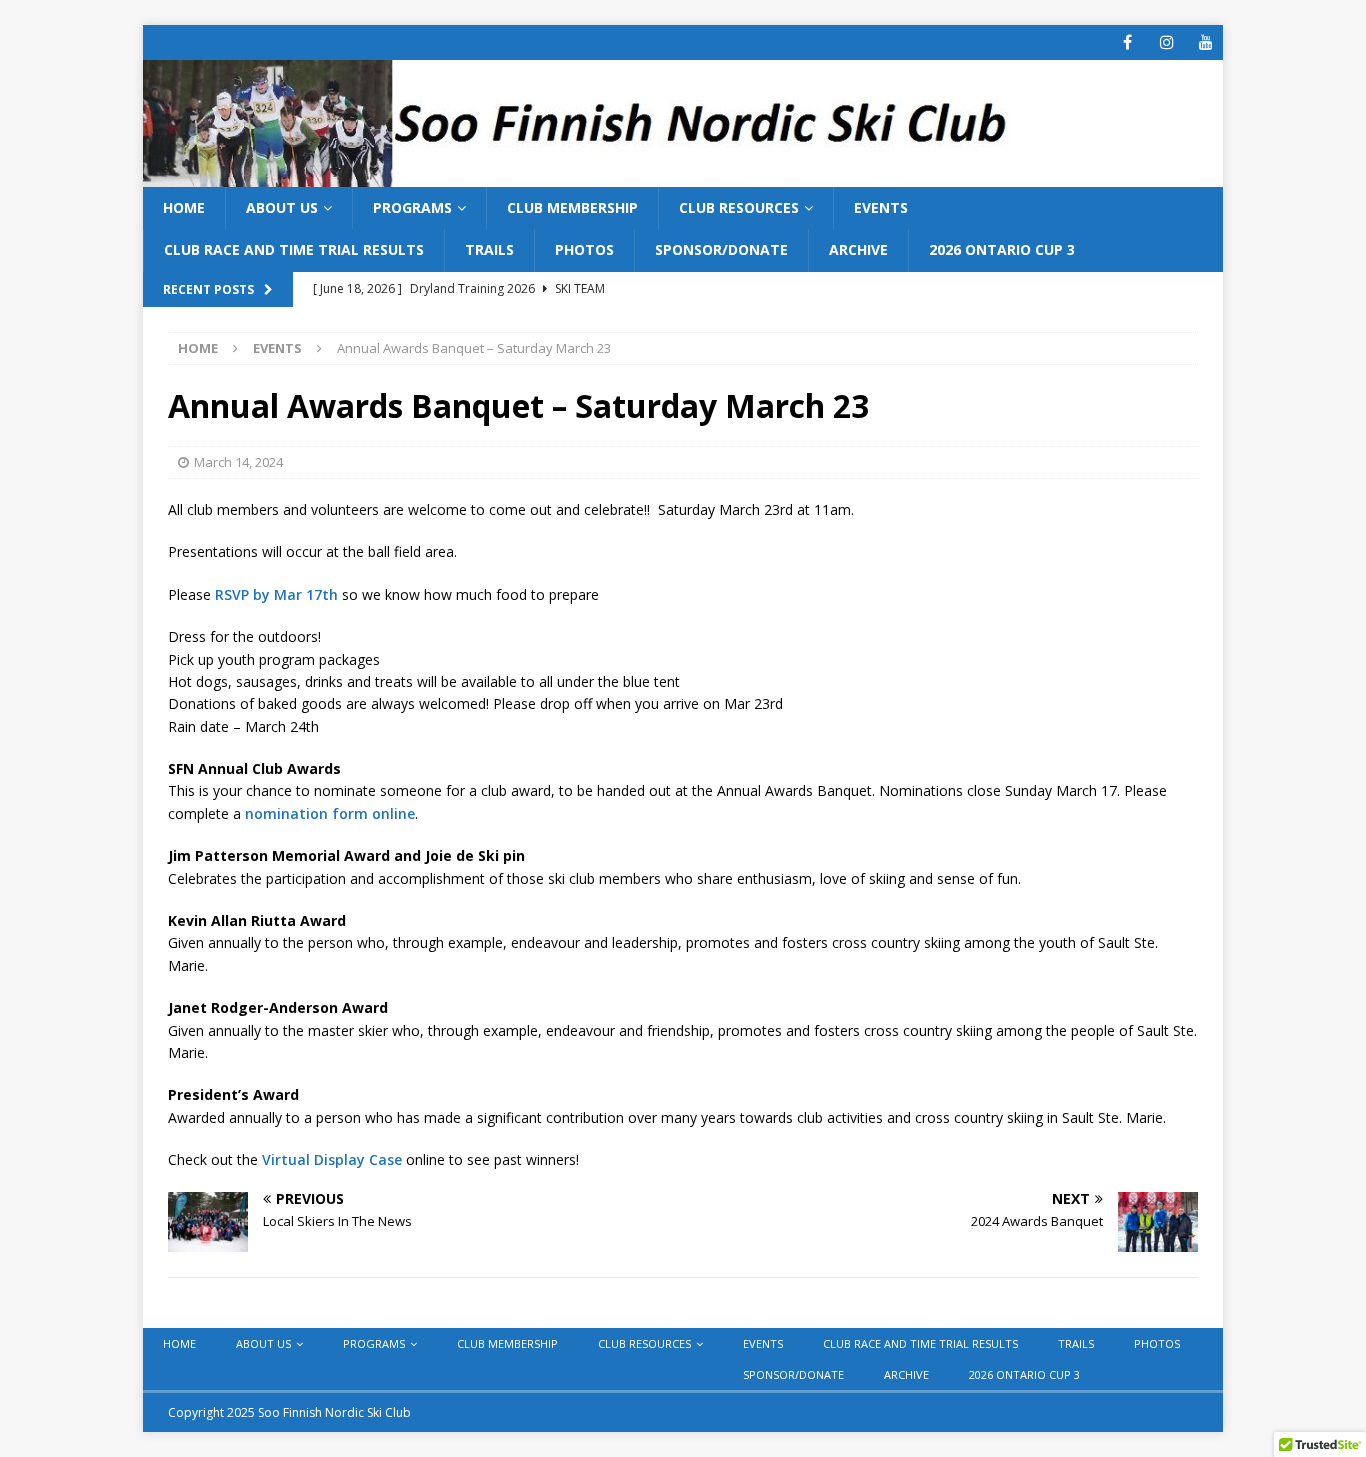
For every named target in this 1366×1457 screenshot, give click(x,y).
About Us (282, 207)
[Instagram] (1166, 42)
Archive (858, 249)
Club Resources (739, 207)
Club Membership (572, 207)
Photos (584, 249)
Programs (412, 207)
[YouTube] (1205, 42)
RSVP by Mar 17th (276, 594)
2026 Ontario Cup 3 (1002, 249)
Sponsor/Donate (721, 249)
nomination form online (330, 813)
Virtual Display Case (332, 1159)
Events (881, 207)
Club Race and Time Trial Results (294, 249)
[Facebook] (1127, 42)
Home (184, 207)
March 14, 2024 (238, 462)
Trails (489, 249)
